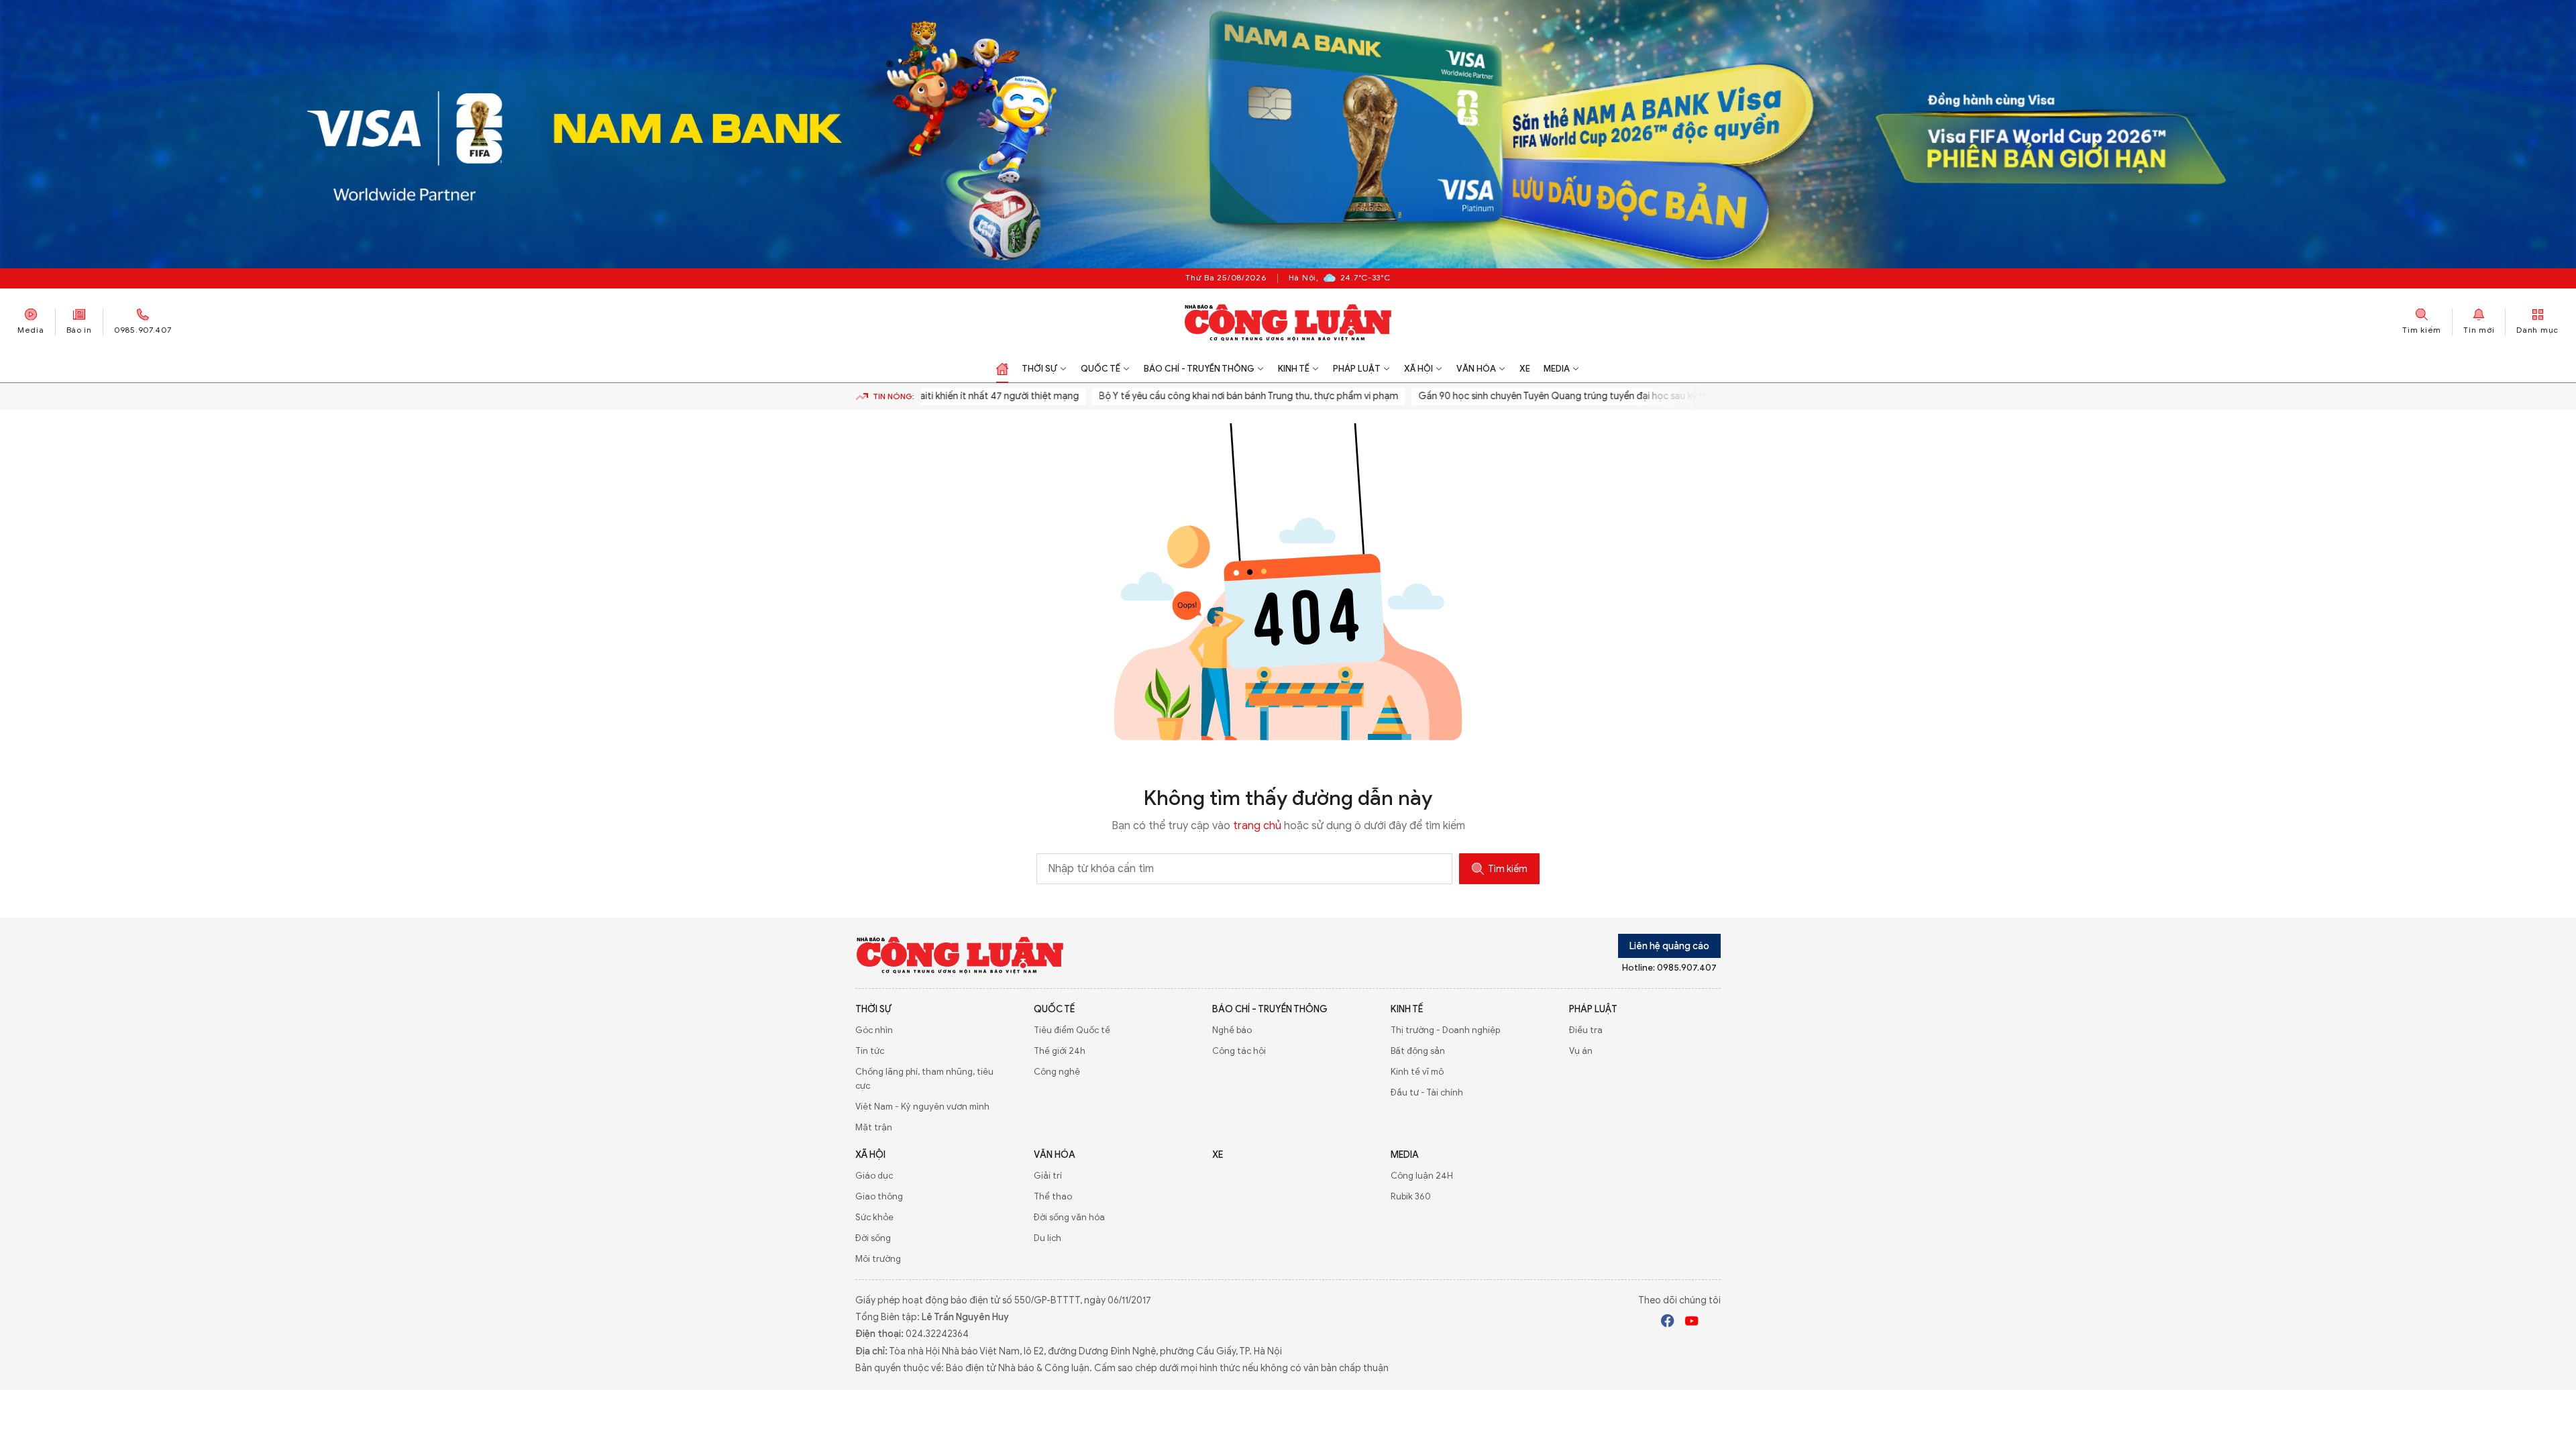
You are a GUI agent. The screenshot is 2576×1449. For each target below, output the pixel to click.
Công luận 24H (1422, 1176)
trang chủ (1257, 826)
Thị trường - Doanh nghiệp (1445, 1030)
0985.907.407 (143, 329)
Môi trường (878, 1259)
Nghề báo (1232, 1030)
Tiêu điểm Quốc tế (1072, 1030)
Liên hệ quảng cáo (1669, 946)
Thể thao (1053, 1196)
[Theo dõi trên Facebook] (1668, 1323)
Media (31, 329)
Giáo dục (874, 1176)
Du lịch (1048, 1238)
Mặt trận (874, 1127)
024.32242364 (937, 1334)
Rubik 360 (1411, 1196)
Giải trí (1048, 1176)
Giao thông (879, 1196)
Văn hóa (1476, 369)
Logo (960, 955)
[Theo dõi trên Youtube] (1692, 1323)
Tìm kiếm (1508, 869)
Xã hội (1418, 369)
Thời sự (1039, 369)
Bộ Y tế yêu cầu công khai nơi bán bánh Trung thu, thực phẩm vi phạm (1186, 396)
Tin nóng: (894, 396)
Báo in (79, 329)
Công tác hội (1239, 1051)
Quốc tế (1101, 369)
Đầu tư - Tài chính (1427, 1092)
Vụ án (1581, 1051)
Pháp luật (1357, 369)
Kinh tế (1294, 369)
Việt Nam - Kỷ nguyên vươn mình (922, 1107)
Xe (1525, 369)
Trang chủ (1002, 369)
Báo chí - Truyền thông (1199, 369)
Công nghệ (1057, 1072)
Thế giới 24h (1060, 1051)
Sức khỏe (874, 1217)
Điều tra (1586, 1030)
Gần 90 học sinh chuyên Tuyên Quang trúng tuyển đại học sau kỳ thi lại (1507, 396)
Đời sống (873, 1238)
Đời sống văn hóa (1069, 1217)
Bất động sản (1418, 1051)
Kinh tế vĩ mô (1417, 1072)
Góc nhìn (874, 1030)
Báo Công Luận (1288, 322)
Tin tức (870, 1051)
